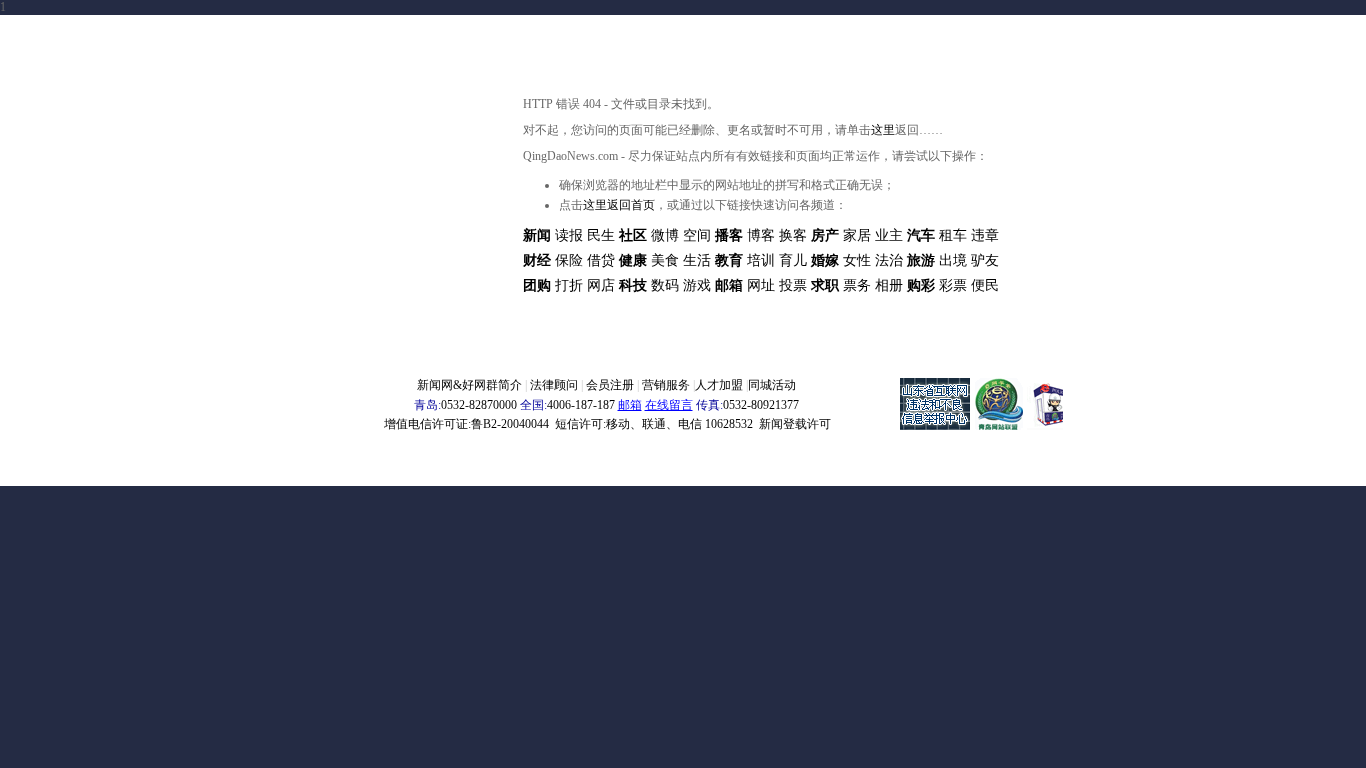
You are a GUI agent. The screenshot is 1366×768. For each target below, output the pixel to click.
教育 (729, 260)
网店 (601, 285)
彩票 (953, 285)
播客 (729, 235)
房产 (825, 235)
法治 (889, 260)
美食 (665, 260)
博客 (761, 235)
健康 (633, 260)
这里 (883, 130)
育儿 (793, 260)
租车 (953, 235)
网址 (761, 285)
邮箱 (729, 285)
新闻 (537, 235)
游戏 (697, 285)
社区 (633, 235)
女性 (857, 260)
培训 (761, 260)
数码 (665, 285)
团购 (537, 285)
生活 (697, 260)
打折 (569, 285)
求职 (825, 285)
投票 (793, 285)
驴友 (985, 260)
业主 (889, 235)
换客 (793, 235)
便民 (985, 285)
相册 (889, 285)
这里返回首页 (619, 205)
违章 (985, 235)
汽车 (921, 235)
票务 (857, 285)
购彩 (921, 285)
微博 (665, 235)
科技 (633, 285)
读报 (569, 235)
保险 (569, 260)
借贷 (601, 260)
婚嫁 (825, 260)
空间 (697, 235)
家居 (857, 235)
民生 (601, 235)
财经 (537, 260)
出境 (953, 260)
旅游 (921, 260)
